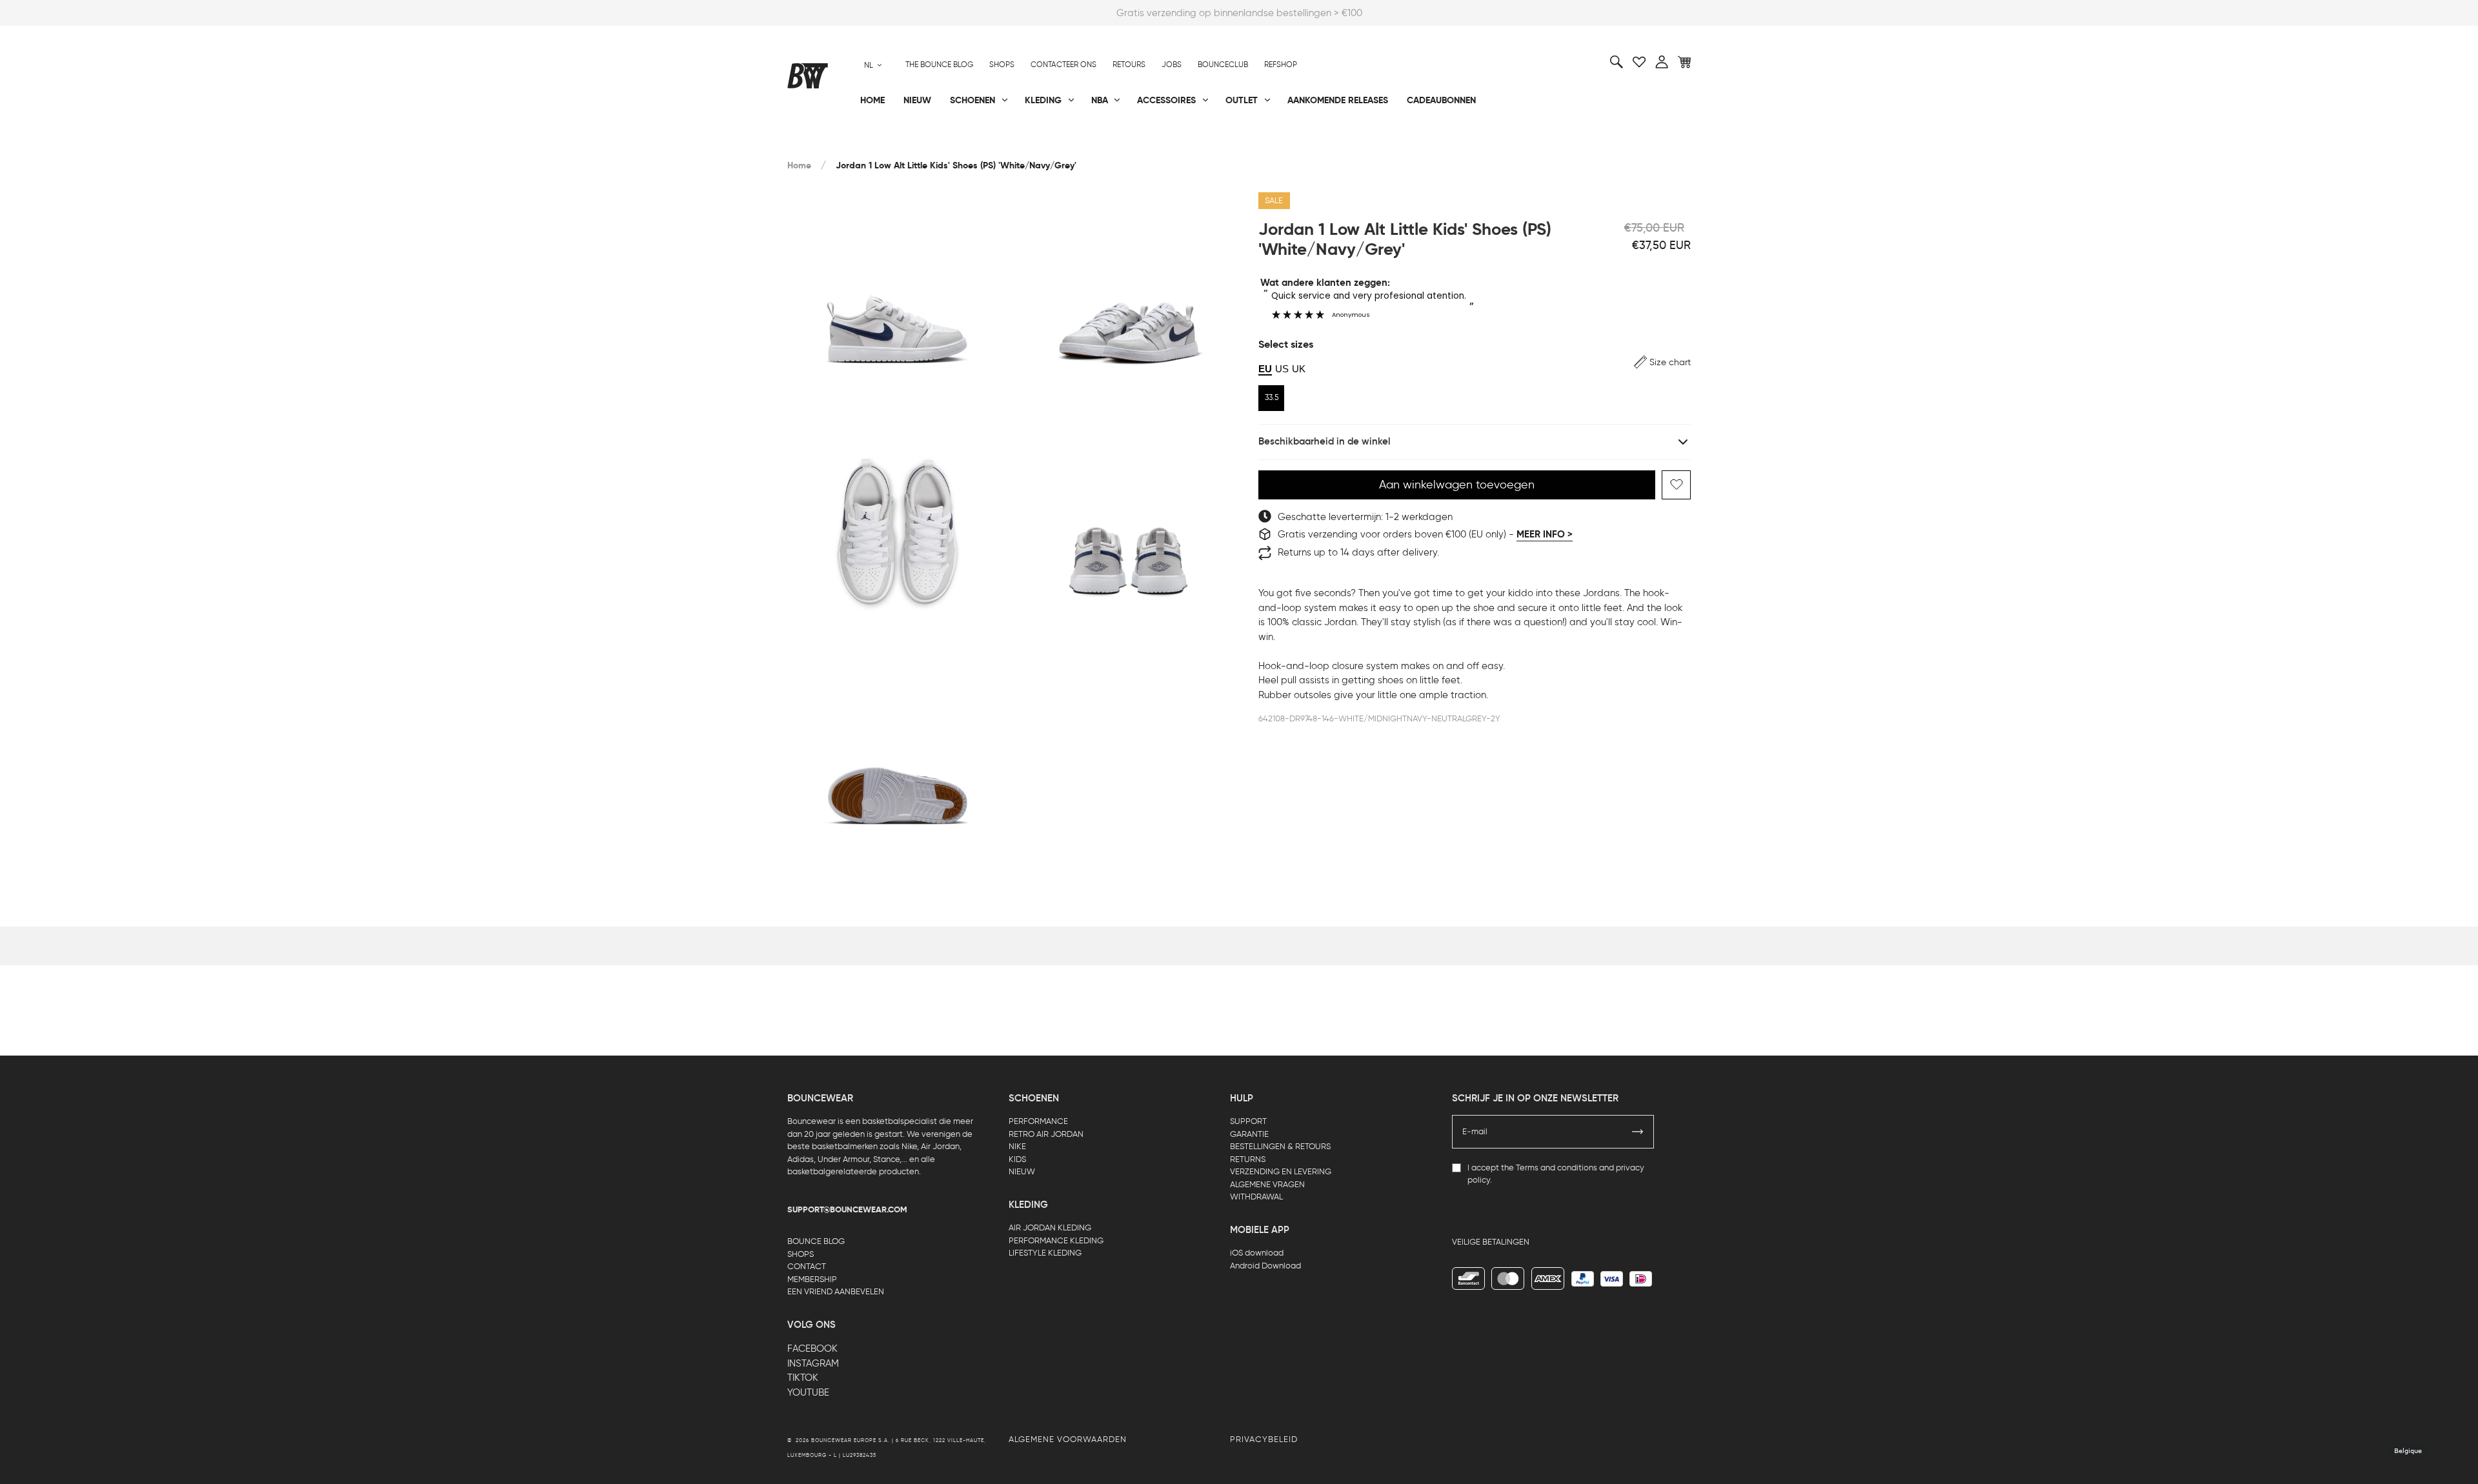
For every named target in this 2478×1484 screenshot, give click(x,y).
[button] (1662, 362)
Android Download (1265, 1266)
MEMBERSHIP (812, 1279)
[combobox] (873, 65)
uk (1299, 369)
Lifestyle (1109, 143)
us (1282, 369)
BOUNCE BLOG (816, 1241)
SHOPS (801, 1254)
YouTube (808, 1392)
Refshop (1281, 65)
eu (1265, 369)
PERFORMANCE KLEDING (1056, 1240)
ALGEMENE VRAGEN (1267, 1184)
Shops (1002, 65)
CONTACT (807, 1266)
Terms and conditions (1556, 1168)
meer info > (1545, 534)
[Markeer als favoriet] (1676, 485)
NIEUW (1022, 1171)
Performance (819, 143)
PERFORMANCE (1038, 1121)
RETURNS (1248, 1159)
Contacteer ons (1063, 65)
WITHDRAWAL (1256, 1197)
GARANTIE (1249, 1134)
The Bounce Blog (939, 65)
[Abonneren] (1638, 1132)
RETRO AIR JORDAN (1046, 1134)
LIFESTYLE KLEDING (1045, 1253)
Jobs (1172, 65)
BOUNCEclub (1223, 65)
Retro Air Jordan (980, 143)
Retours (1129, 65)
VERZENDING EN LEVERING (1281, 1171)
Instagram (813, 1363)
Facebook (812, 1349)
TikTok (803, 1378)
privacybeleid (1264, 1439)
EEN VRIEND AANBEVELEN (836, 1291)
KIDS (1017, 1159)
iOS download (1257, 1253)
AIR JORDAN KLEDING (1050, 1228)
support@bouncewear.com (847, 1210)
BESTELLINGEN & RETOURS (1280, 1146)
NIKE (1017, 1146)
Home (799, 165)
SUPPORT (1248, 1121)
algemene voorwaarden (1068, 1439)
